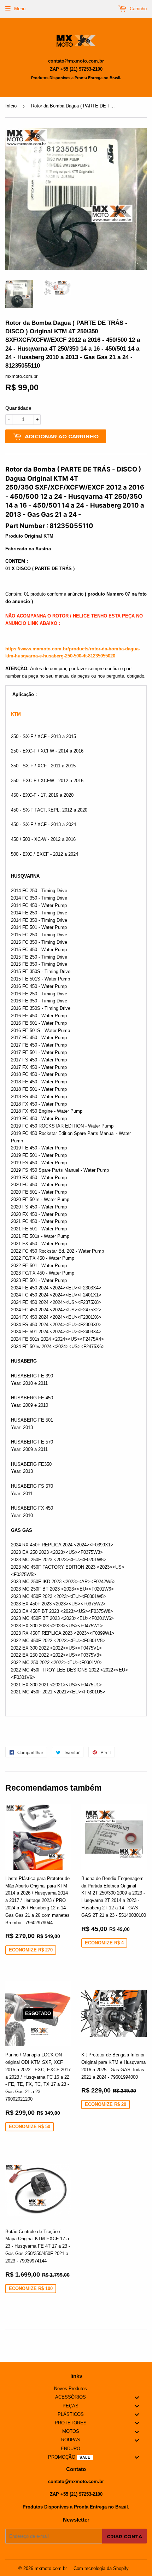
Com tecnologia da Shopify (101, 2568)
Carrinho (138, 9)
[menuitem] (76, 2389)
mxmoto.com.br (51, 2568)
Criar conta (124, 2536)
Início (11, 106)
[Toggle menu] (137, 2397)
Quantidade (18, 408)
